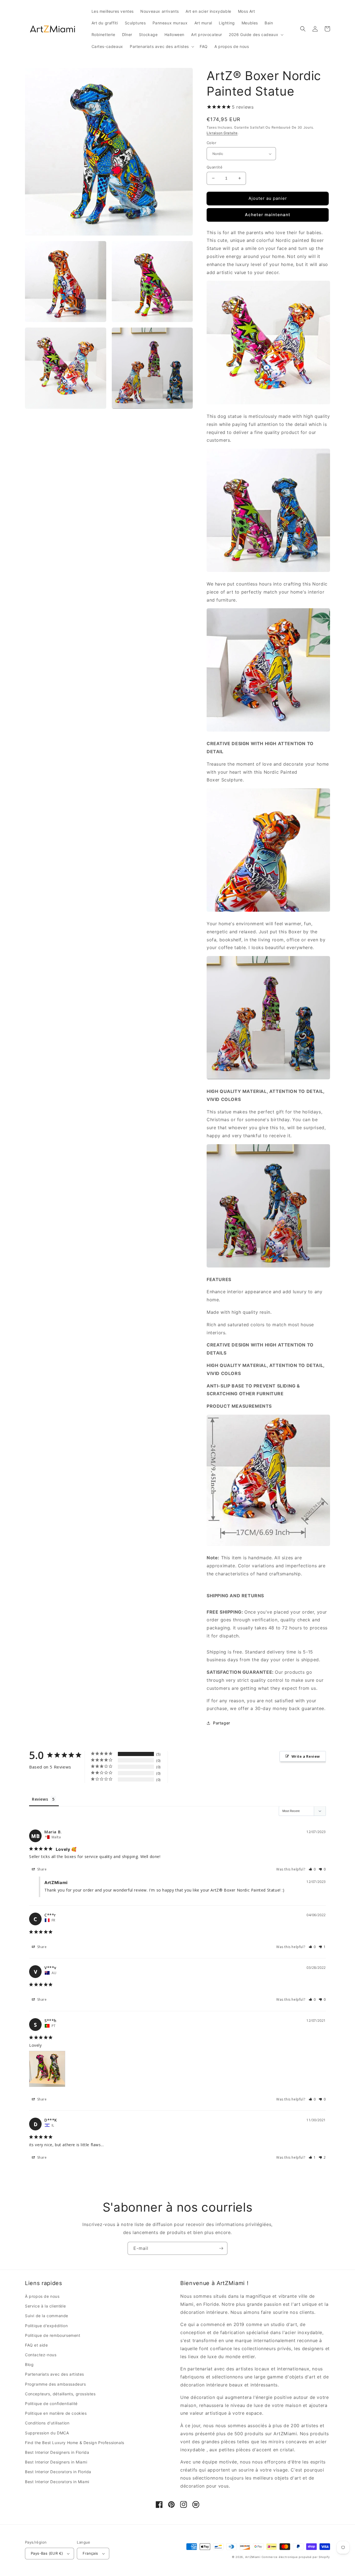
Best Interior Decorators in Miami (57, 2482)
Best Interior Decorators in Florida (58, 2472)
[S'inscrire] (221, 2248)
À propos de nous (42, 2296)
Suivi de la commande (47, 2316)
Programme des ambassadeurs (55, 2384)
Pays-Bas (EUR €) (47, 2553)
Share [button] (41, 1869)
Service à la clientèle (45, 2306)
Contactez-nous (41, 2355)
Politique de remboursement (53, 2335)
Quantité (215, 167)
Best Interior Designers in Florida (57, 2452)
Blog (29, 2364)
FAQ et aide (36, 2345)
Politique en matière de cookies (56, 2413)
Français (90, 2553)
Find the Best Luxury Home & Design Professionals (75, 2443)
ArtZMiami (253, 2557)
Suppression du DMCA (47, 2433)
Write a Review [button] (306, 1756)
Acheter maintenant (268, 215)
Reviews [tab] (40, 1799)
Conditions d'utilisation (47, 2423)
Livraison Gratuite (222, 133)
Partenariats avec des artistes (54, 2374)
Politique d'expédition (46, 2326)
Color (211, 143)
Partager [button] (222, 1723)
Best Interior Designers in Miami (56, 2462)
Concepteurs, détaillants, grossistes (60, 2394)
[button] (256, 35)
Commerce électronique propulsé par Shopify (296, 2557)
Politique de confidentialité (51, 2403)
